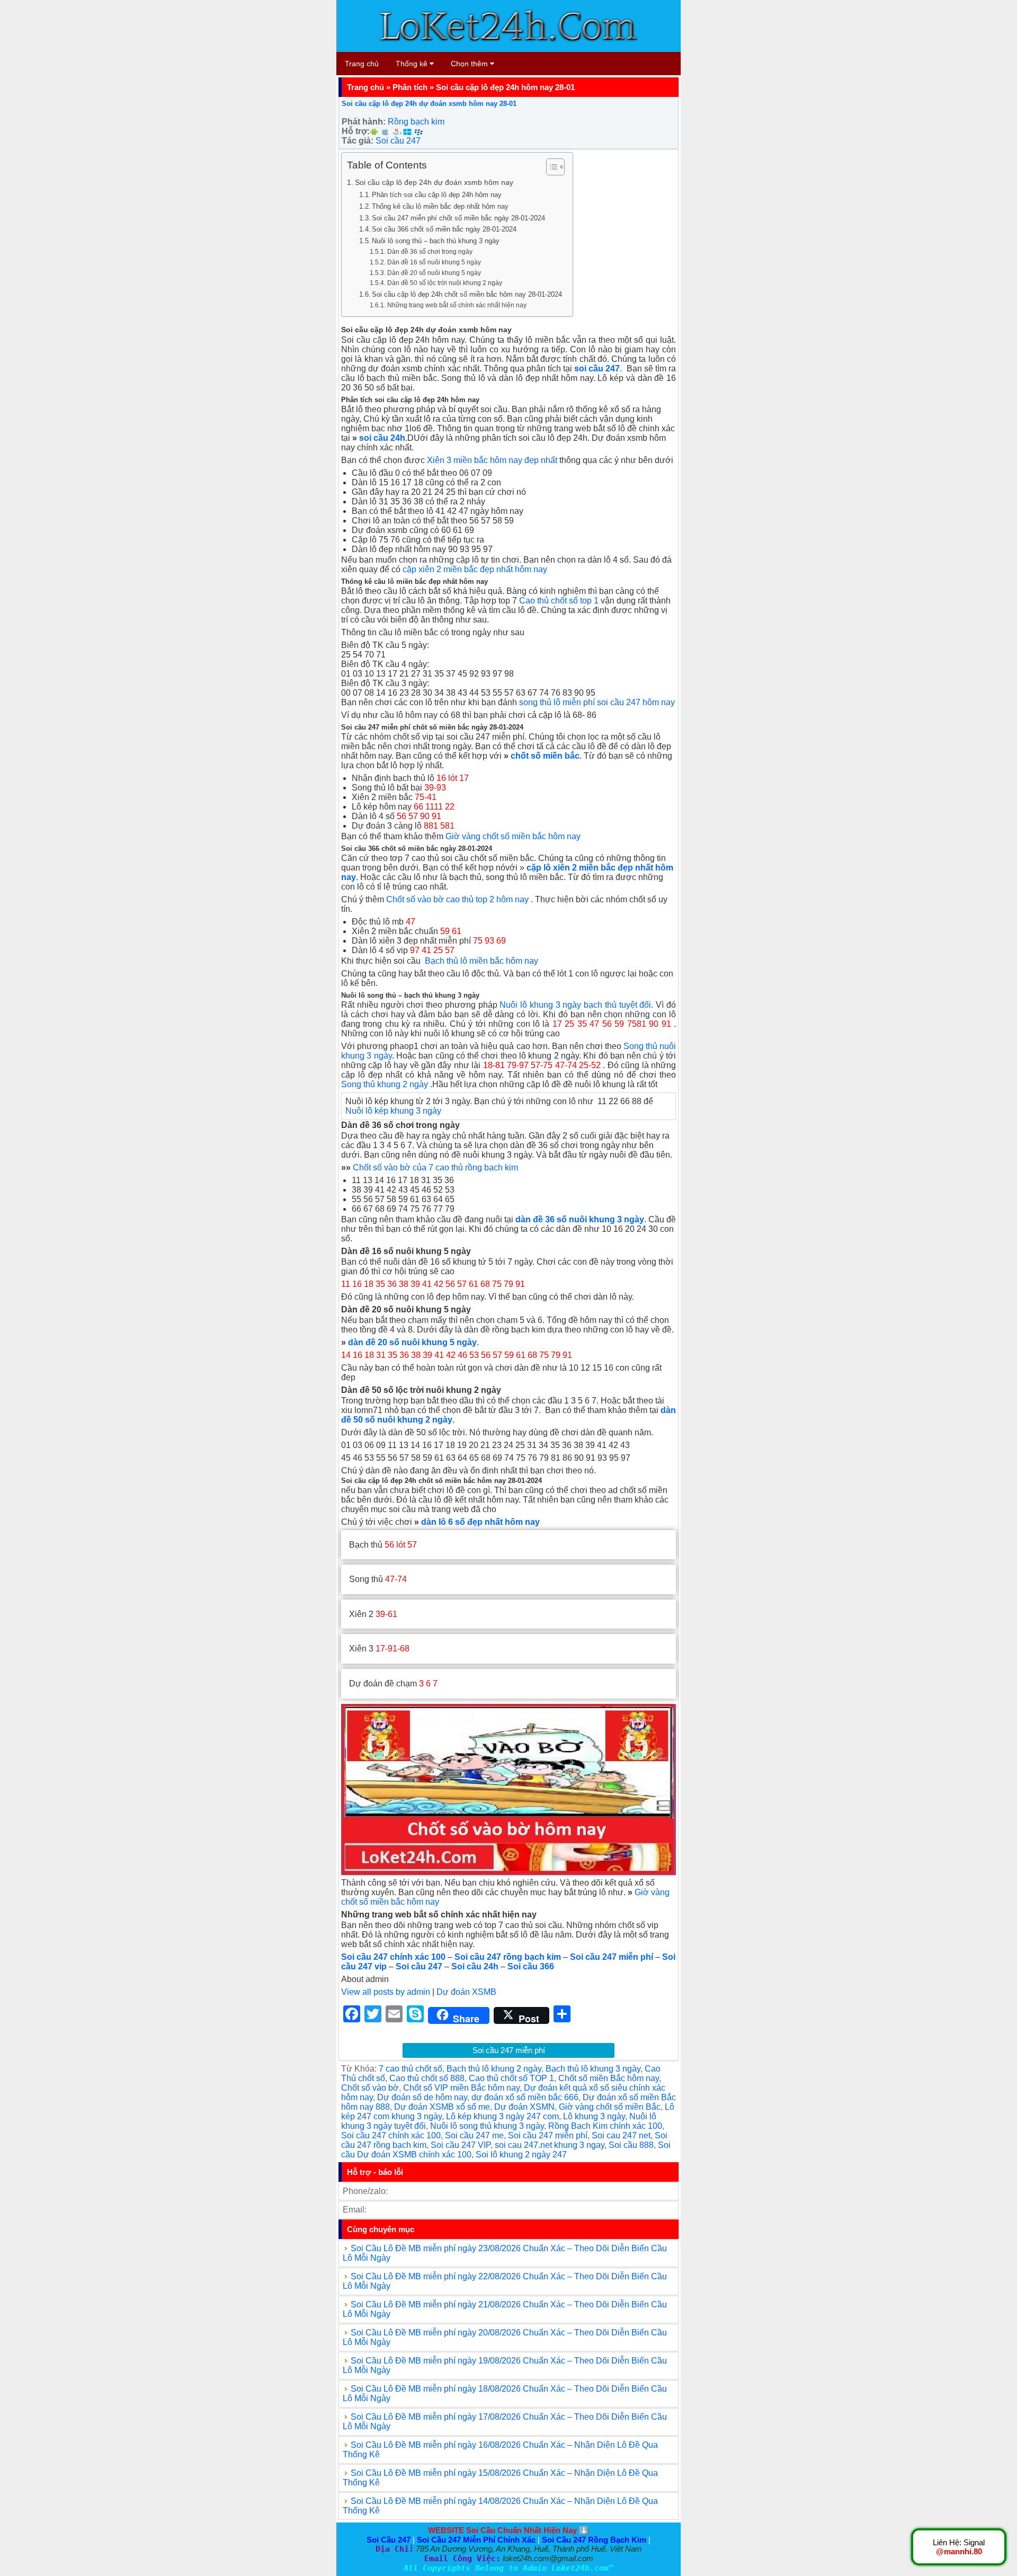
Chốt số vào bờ (370, 2088)
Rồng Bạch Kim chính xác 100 (605, 2126)
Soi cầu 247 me (474, 2135)
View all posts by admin (386, 1992)
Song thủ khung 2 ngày (385, 1084)
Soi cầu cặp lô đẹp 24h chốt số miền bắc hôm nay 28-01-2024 (467, 294)
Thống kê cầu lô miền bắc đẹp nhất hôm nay (440, 206)
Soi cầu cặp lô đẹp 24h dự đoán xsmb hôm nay (434, 182)
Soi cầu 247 (398, 141)
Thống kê (413, 64)
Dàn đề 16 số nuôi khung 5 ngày (434, 262)
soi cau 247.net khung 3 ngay (550, 2145)
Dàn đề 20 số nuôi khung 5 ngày (434, 273)
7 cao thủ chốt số (411, 2069)
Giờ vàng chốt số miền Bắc (610, 2107)
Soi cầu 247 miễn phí (509, 2050)
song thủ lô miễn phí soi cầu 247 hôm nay (597, 702)
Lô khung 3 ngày (594, 2116)
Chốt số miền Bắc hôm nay (609, 2078)
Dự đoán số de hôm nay (422, 2097)
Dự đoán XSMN (524, 2107)
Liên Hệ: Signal (959, 2547)
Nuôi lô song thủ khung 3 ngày (487, 2126)
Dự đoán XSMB (466, 1992)
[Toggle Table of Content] (550, 167)
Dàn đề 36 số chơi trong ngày (430, 251)
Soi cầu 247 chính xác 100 (391, 2135)
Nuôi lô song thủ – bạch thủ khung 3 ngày (436, 241)
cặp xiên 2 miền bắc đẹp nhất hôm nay (475, 569)
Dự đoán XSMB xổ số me (442, 2107)
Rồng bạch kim (416, 122)
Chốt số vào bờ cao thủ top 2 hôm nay (457, 899)
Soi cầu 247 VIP (461, 2145)
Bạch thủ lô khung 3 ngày (593, 2069)
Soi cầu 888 (631, 2145)
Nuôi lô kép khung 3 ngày (393, 1111)
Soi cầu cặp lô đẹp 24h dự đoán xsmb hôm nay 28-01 (429, 104)
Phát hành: (364, 122)
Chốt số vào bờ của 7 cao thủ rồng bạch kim (435, 1167)
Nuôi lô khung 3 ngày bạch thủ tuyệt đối (575, 1005)
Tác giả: (358, 141)
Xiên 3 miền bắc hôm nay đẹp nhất (492, 460)
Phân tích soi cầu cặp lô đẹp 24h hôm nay (437, 195)
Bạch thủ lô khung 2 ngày (494, 2069)
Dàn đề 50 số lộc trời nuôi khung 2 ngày (444, 283)
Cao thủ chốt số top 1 (559, 601)
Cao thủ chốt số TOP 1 (511, 2078)
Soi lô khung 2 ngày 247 (521, 2155)
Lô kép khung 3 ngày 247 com (502, 2116)
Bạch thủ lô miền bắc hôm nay (481, 961)
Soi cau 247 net (621, 2135)
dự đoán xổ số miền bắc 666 (525, 2097)
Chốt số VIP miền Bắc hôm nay (461, 2088)
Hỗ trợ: (356, 131)
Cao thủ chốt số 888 (427, 2078)
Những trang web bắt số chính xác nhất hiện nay (457, 305)
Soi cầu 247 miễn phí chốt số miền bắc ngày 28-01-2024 (458, 218)
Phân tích (410, 87)
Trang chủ (362, 64)
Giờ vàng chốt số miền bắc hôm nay (513, 836)
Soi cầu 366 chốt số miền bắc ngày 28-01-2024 (444, 229)
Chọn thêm (470, 64)
